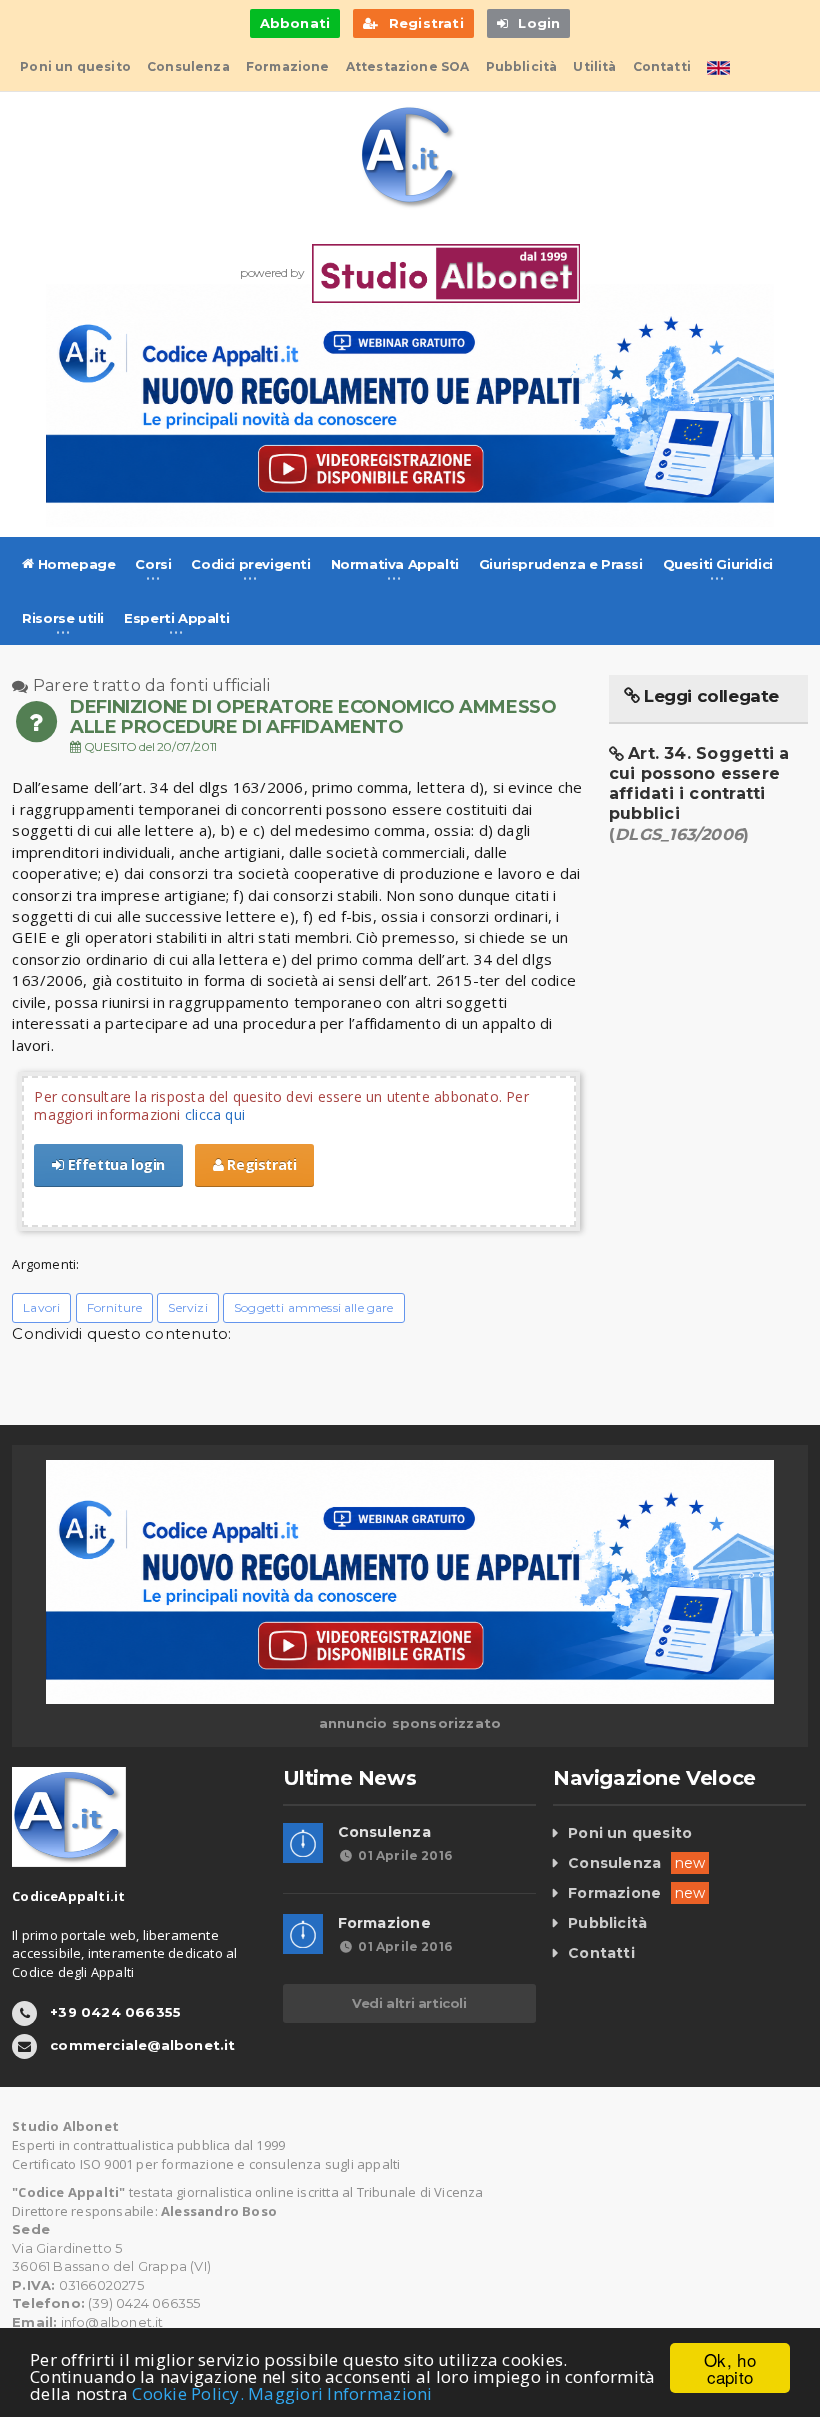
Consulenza (188, 66)
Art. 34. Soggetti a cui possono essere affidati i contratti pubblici (699, 794)
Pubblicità (522, 66)
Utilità (594, 66)
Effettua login (114, 1164)
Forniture (115, 1307)
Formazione (288, 66)
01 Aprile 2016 (405, 1855)
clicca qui (215, 1114)
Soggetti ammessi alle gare (314, 1307)
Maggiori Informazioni (340, 2393)
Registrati (260, 1164)
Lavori (41, 1307)
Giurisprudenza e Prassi (561, 564)
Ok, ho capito (730, 2368)
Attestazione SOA (408, 66)
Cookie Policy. (188, 2393)
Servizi (187, 1307)
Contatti (662, 66)
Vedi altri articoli (409, 2003)
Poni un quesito (75, 66)
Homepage (74, 564)
